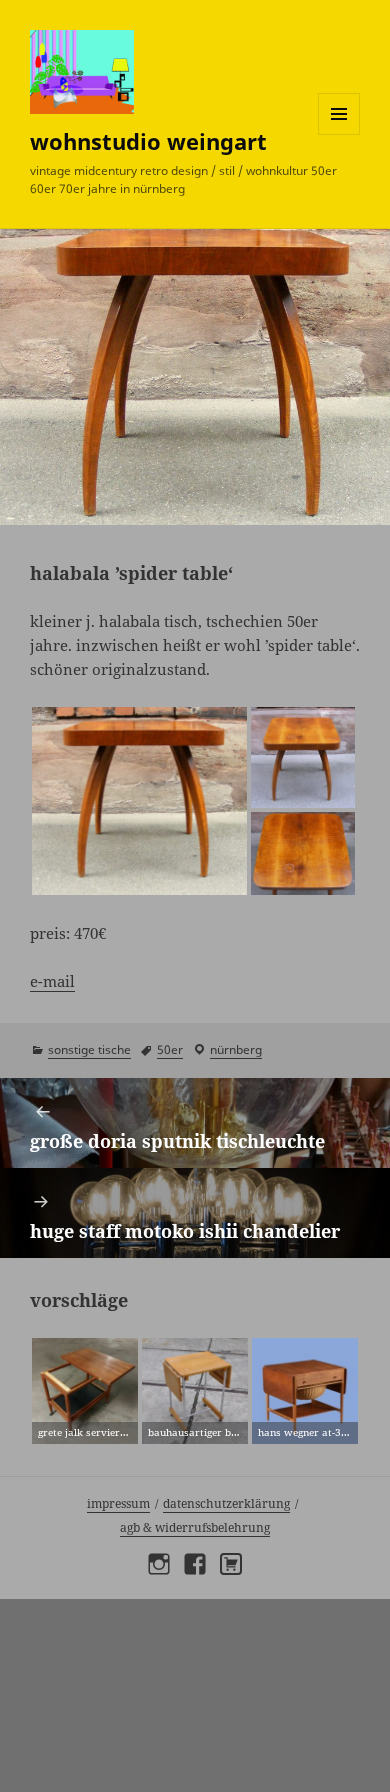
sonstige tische (89, 1049)
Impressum (118, 1503)
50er (170, 1049)
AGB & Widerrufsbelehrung (195, 1527)
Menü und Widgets (339, 134)
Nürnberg (236, 1049)
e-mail (52, 981)
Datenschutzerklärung (226, 1503)
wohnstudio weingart (148, 141)
